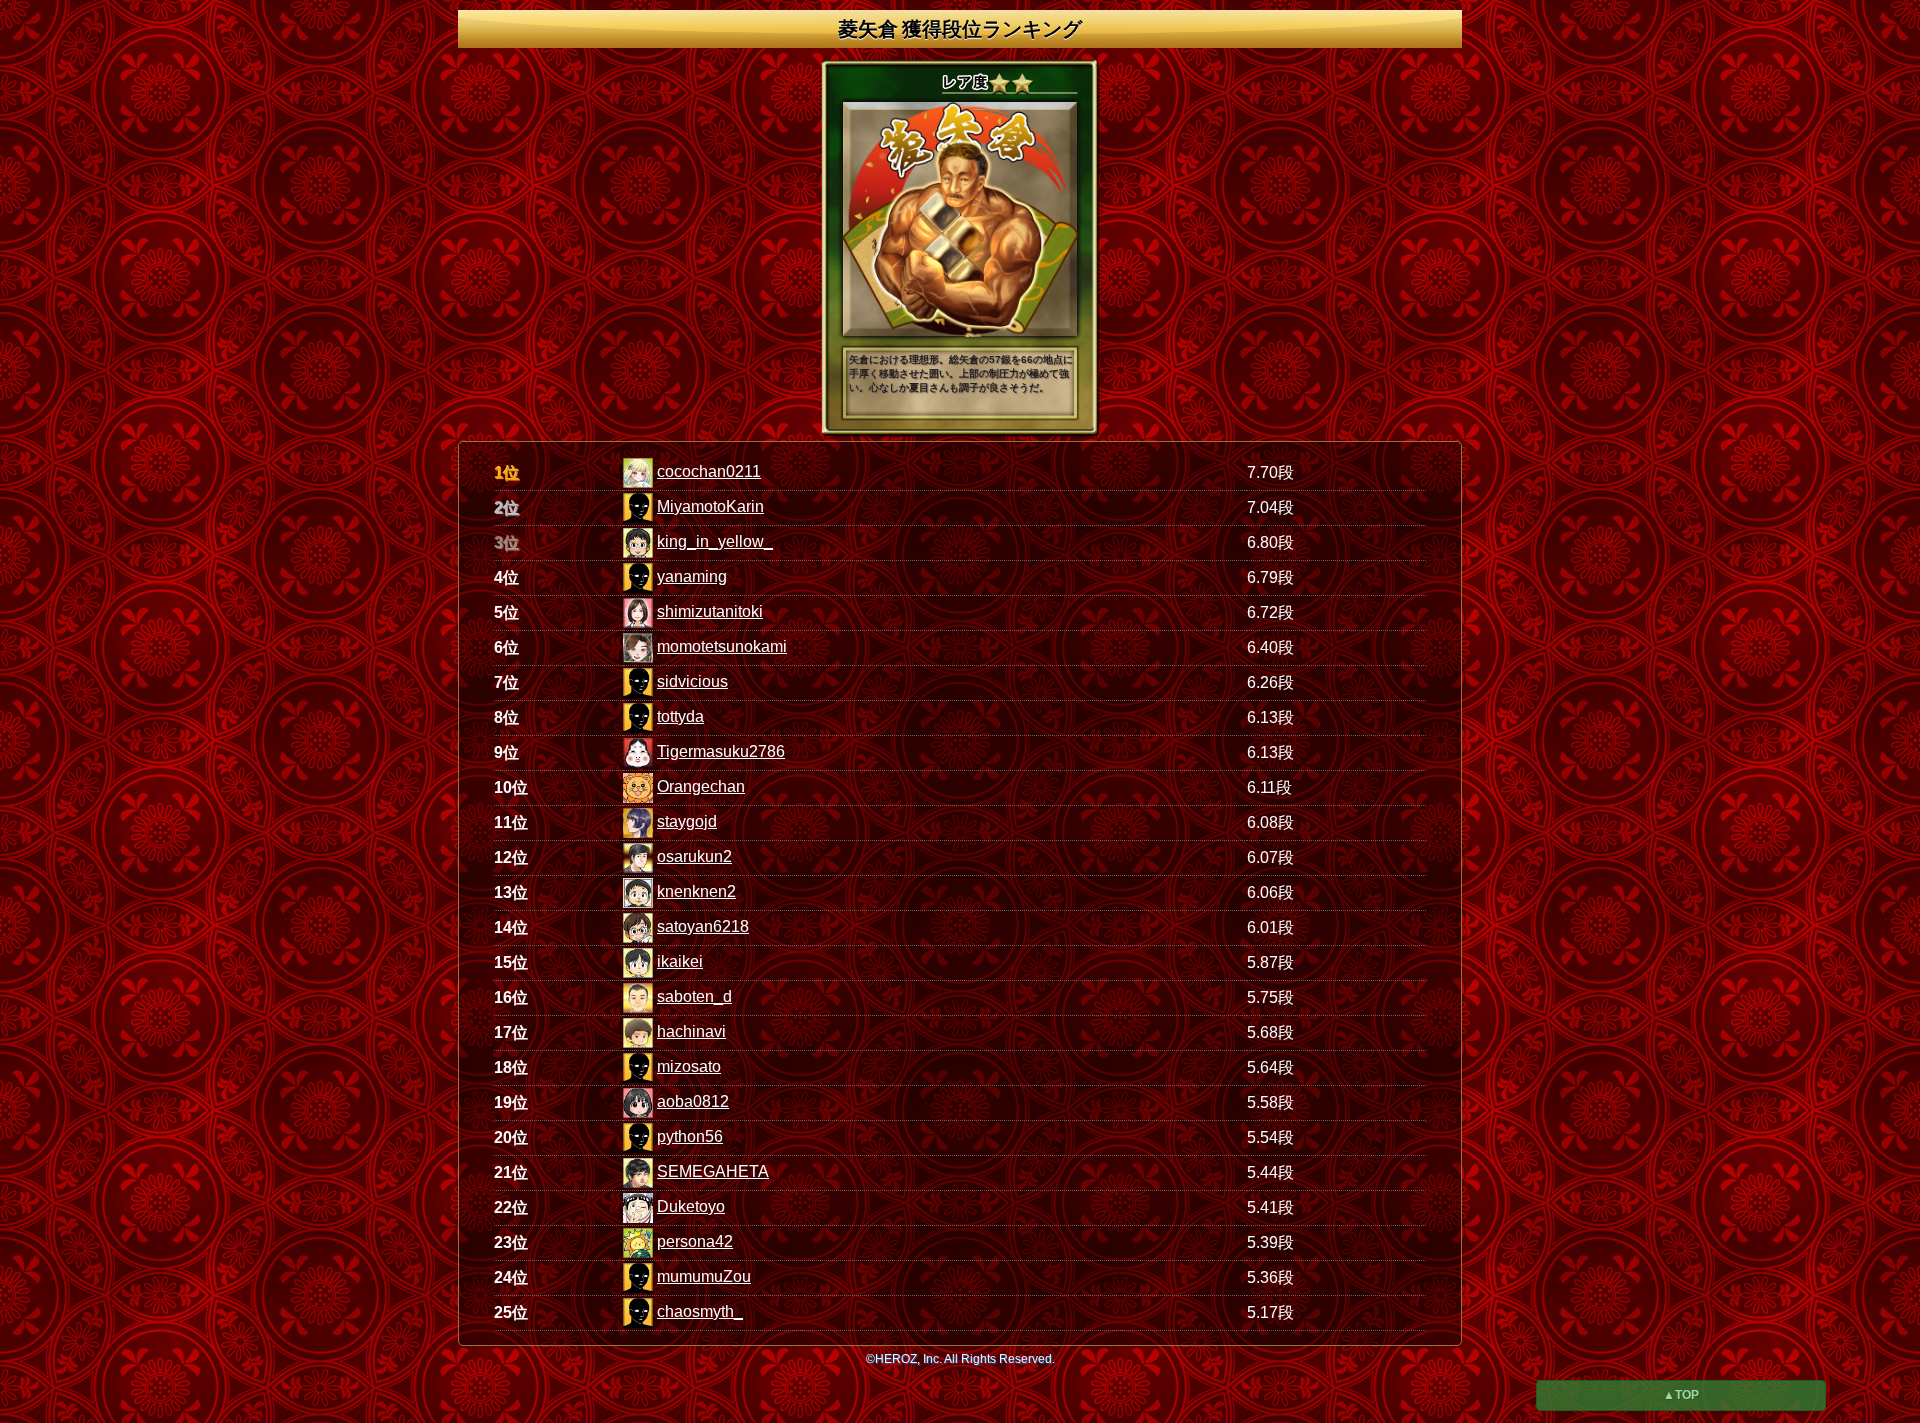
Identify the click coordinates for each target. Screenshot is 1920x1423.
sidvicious (692, 681)
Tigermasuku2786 (721, 751)
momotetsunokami (722, 646)
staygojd (687, 821)
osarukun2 (694, 856)
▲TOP (1681, 1395)
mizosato (689, 1066)
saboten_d (694, 996)
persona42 (695, 1241)
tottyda (680, 716)
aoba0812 (693, 1101)
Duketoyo (691, 1206)
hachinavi (691, 1031)
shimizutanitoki (710, 611)
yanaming (692, 576)
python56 (690, 1136)
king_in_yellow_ (715, 541)
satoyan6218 (703, 926)
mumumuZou (704, 1276)
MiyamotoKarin (710, 506)
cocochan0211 (709, 471)
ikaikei (680, 961)
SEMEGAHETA (713, 1171)
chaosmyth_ (700, 1311)
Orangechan (701, 786)
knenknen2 (696, 891)
